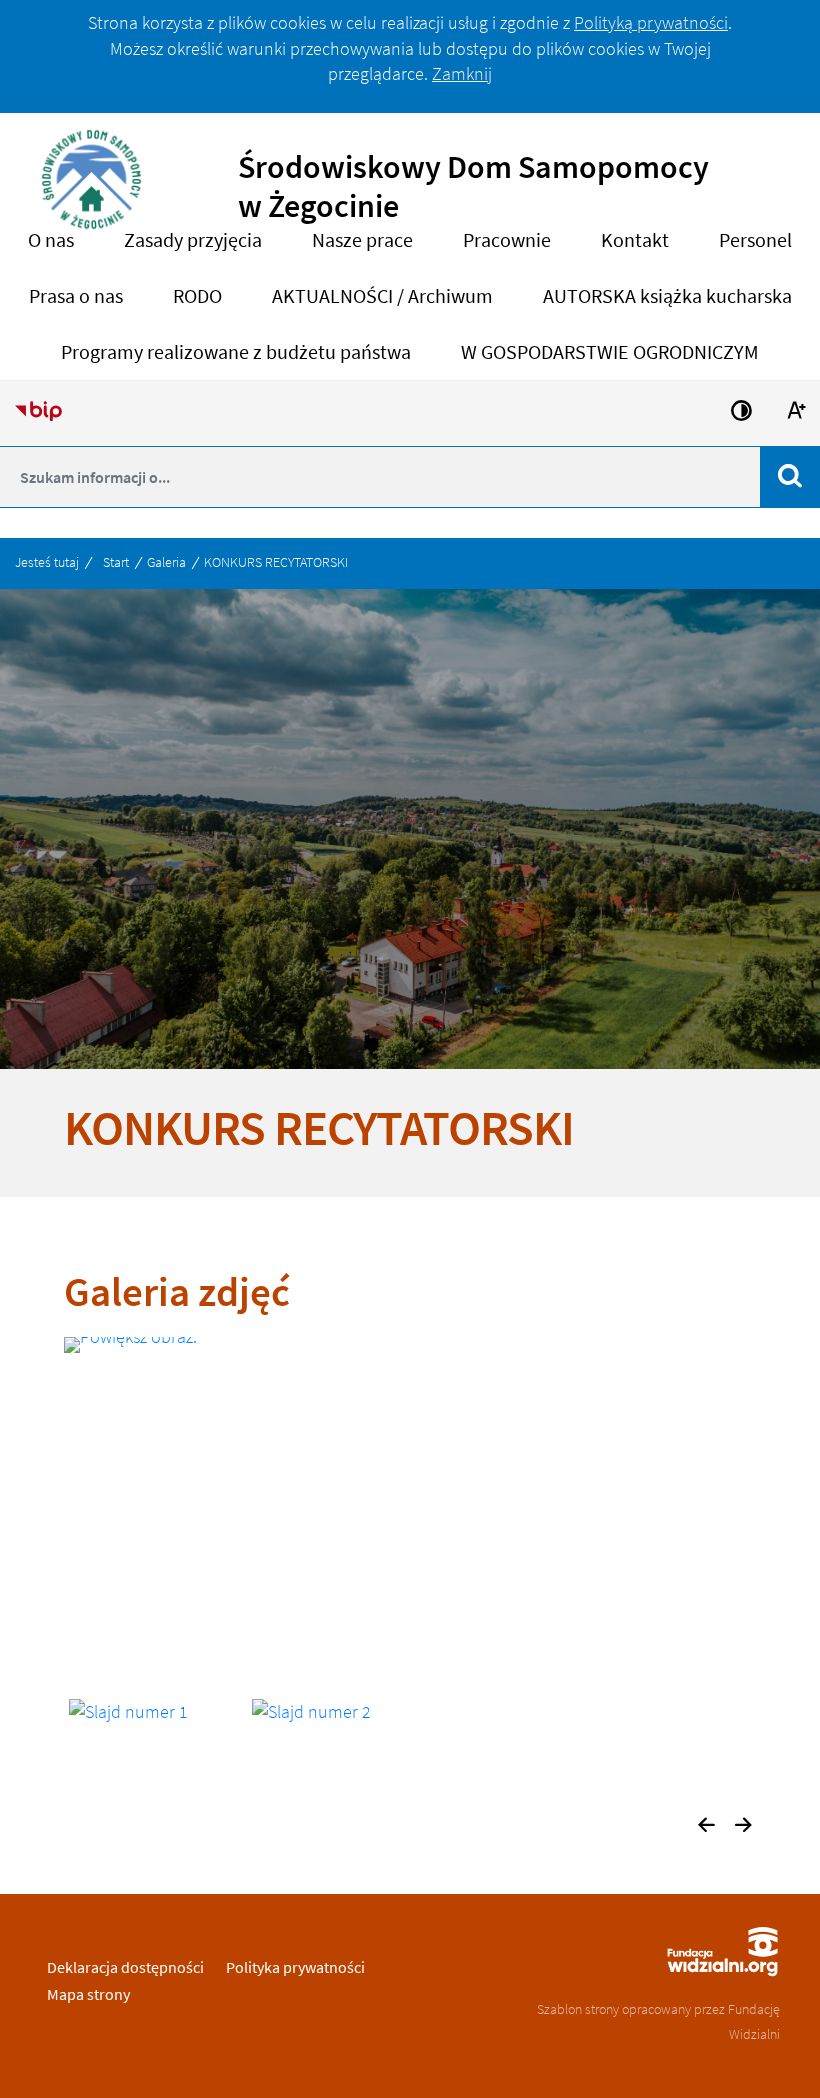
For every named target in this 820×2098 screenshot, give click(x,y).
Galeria (166, 562)
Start (116, 562)
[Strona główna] (91, 192)
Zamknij (462, 73)
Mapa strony (88, 1994)
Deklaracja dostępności (125, 1967)
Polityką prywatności (651, 22)
